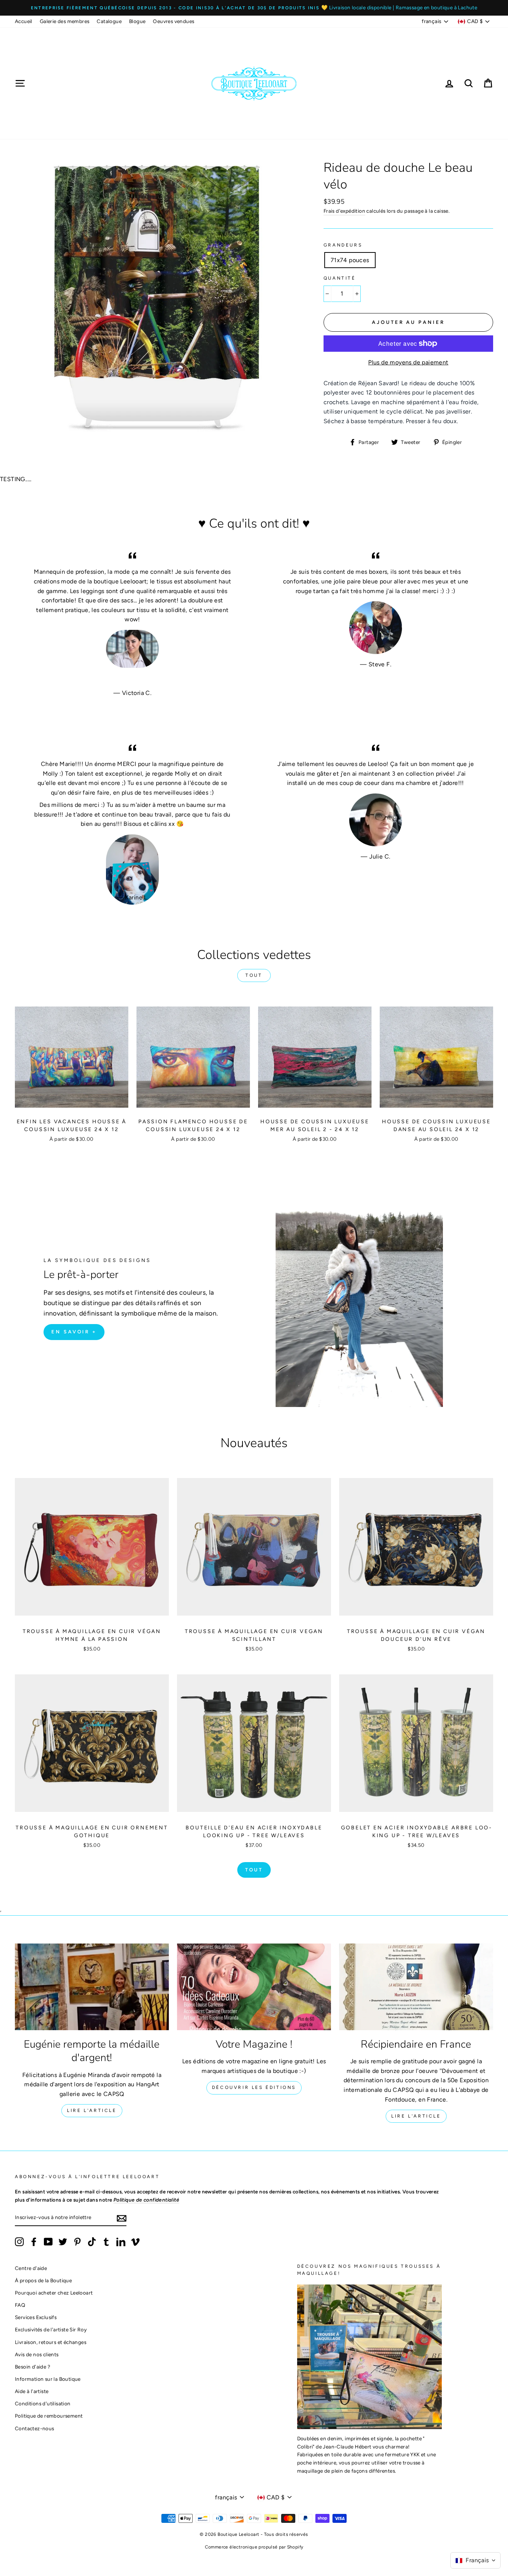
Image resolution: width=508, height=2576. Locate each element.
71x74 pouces (350, 260)
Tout (254, 975)
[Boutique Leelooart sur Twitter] (63, 2242)
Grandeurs (343, 245)
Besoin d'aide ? (33, 2367)
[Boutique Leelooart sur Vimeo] (135, 2242)
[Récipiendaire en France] (416, 1987)
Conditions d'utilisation (43, 2403)
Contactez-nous (35, 2428)
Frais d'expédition (344, 211)
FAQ (20, 2305)
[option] (254, 8)
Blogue (137, 21)
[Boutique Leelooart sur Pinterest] (77, 2242)
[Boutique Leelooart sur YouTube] (48, 2242)
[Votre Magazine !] (254, 1987)
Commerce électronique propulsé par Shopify (254, 2547)
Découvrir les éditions (254, 2087)
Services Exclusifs (36, 2317)
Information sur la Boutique (48, 2379)
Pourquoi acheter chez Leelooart (54, 2293)
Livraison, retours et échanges (51, 2342)
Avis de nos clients (37, 2354)
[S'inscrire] (122, 2218)
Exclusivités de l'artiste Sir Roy (51, 2329)
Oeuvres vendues (173, 21)
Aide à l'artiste (32, 2391)
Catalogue (109, 21)
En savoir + (74, 1332)
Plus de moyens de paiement (408, 362)
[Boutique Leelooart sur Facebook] (34, 2242)
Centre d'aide (31, 2268)
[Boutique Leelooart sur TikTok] (92, 2242)
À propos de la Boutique (43, 2280)
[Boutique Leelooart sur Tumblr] (106, 2242)
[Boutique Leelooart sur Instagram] (19, 2242)
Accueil (24, 21)
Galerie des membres (65, 21)
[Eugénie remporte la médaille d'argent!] (92, 1987)
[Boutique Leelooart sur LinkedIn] (121, 2242)
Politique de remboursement (49, 2416)
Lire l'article (92, 2110)
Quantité (340, 278)
